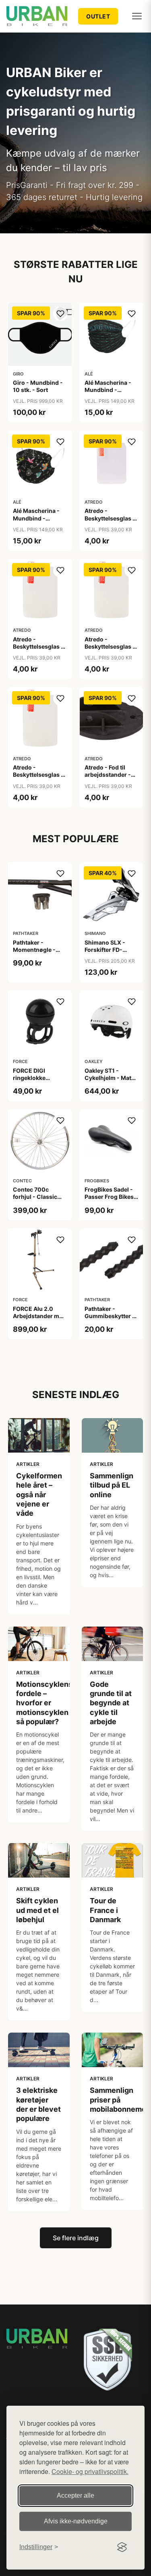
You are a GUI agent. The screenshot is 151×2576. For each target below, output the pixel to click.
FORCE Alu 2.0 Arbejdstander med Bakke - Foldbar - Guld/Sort (39, 1320)
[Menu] (137, 16)
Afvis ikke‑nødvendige (76, 2521)
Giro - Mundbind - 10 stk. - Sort (38, 386)
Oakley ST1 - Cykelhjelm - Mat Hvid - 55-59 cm (108, 1078)
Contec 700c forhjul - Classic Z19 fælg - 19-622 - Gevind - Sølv (39, 1200)
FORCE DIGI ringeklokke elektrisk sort (31, 1078)
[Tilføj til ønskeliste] (60, 314)
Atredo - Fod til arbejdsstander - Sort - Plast (108, 775)
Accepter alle (75, 2495)
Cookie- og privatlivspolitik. (90, 2471)
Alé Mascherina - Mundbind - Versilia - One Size (38, 518)
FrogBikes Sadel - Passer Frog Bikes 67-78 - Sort (109, 1197)
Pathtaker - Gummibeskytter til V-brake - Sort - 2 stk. (111, 1320)
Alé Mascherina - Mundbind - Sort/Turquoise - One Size (108, 394)
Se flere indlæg (76, 2238)
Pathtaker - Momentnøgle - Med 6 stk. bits (34, 950)
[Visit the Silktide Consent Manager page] (122, 2547)
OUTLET (98, 16)
